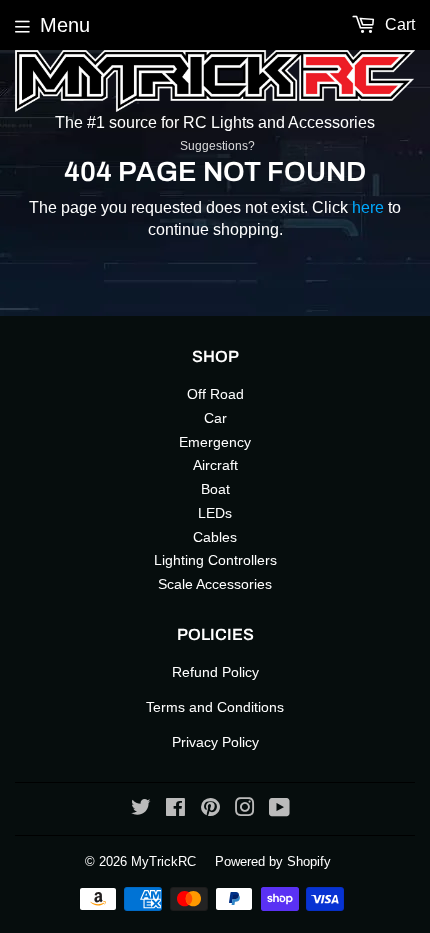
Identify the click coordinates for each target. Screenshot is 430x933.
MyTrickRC (163, 861)
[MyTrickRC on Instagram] (245, 810)
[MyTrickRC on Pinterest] (210, 810)
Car (215, 418)
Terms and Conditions (215, 707)
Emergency (215, 442)
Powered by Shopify (273, 861)
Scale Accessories (215, 584)
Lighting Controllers (215, 560)
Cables (215, 537)
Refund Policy (215, 672)
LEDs (215, 513)
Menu (65, 25)
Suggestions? (217, 146)
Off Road (215, 394)
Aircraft (215, 465)
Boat (215, 489)
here (368, 207)
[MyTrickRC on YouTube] (279, 810)
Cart (398, 24)
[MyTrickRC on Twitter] (141, 810)
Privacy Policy (215, 742)
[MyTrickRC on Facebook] (175, 810)
